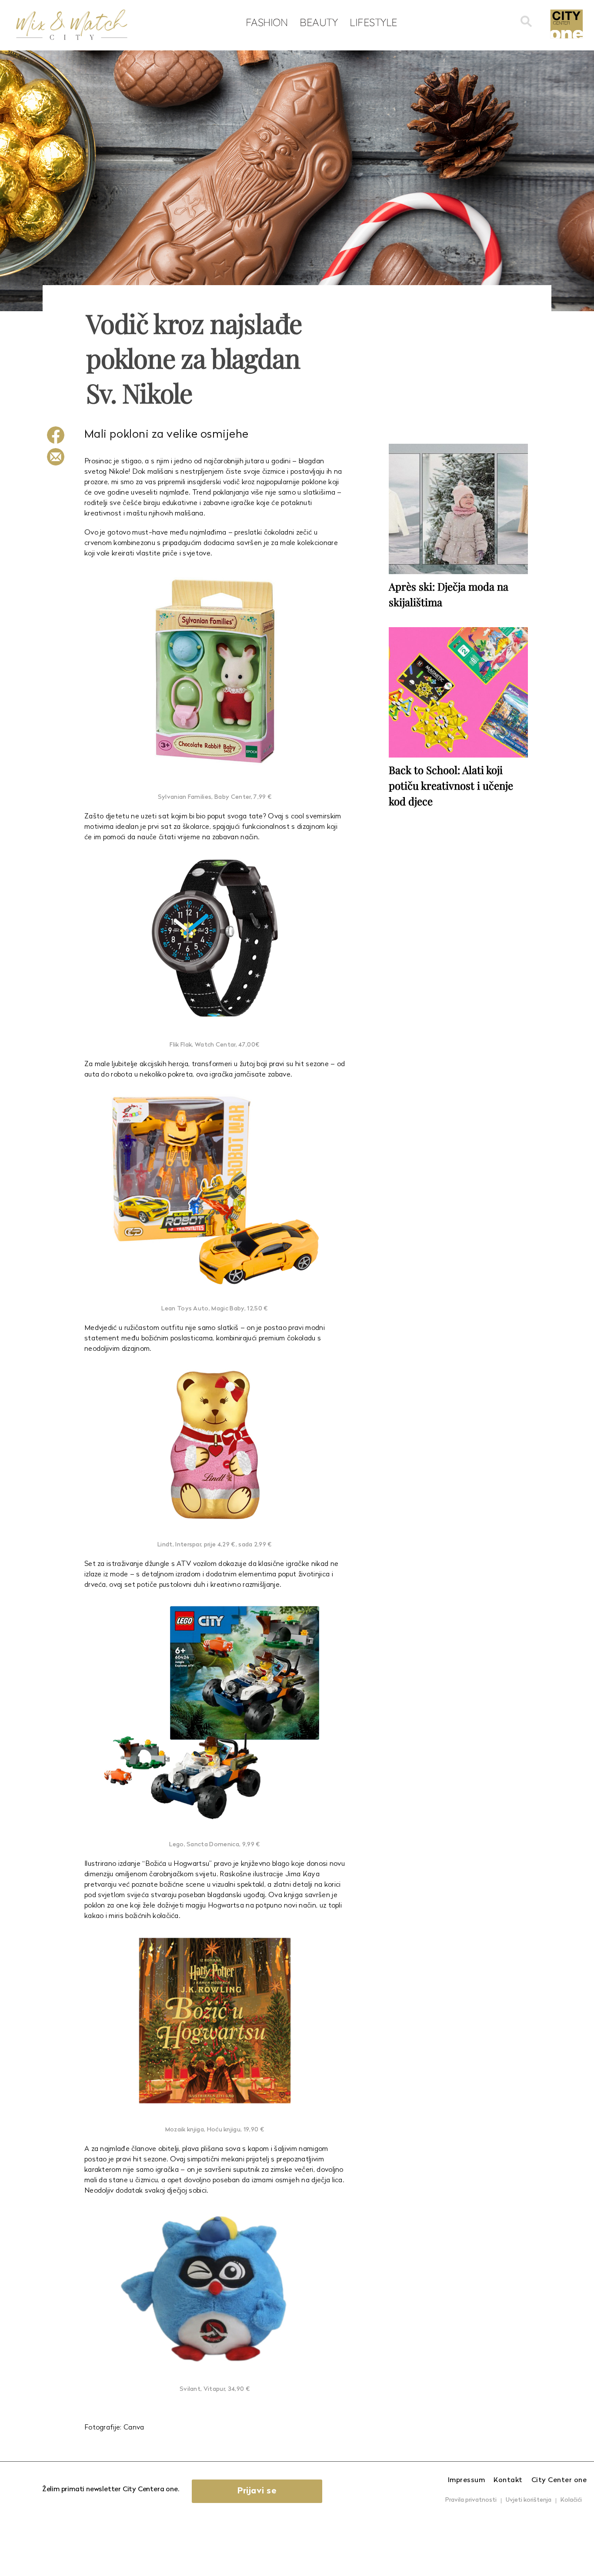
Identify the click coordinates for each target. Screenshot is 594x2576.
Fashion (267, 22)
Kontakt (508, 2480)
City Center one (559, 2480)
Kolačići (571, 2500)
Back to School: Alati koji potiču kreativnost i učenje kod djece (451, 785)
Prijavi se (257, 2491)
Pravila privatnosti (471, 2500)
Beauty (319, 22)
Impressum (467, 2480)
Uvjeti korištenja (529, 2500)
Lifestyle (374, 22)
